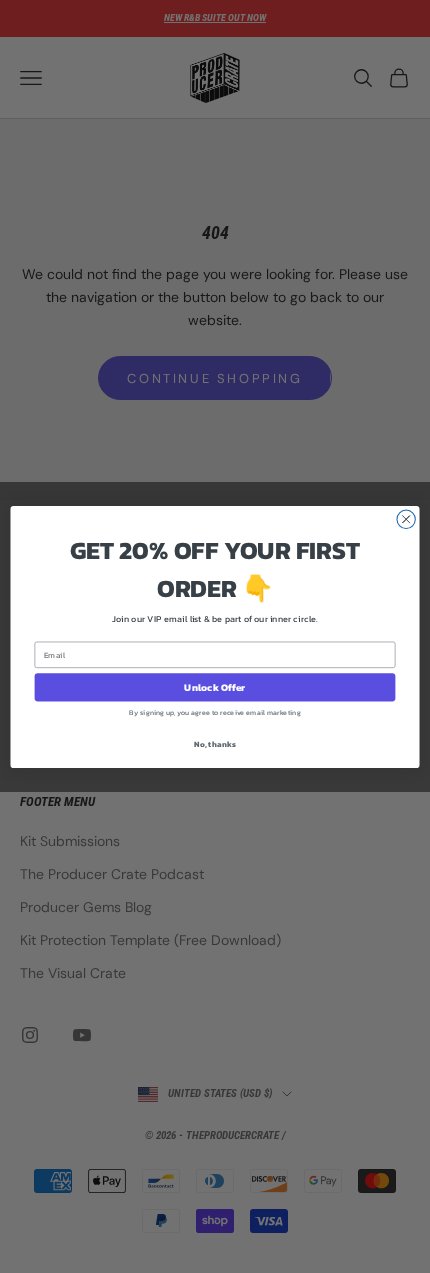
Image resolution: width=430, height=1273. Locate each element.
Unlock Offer (214, 687)
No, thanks (214, 743)
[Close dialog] (406, 519)
